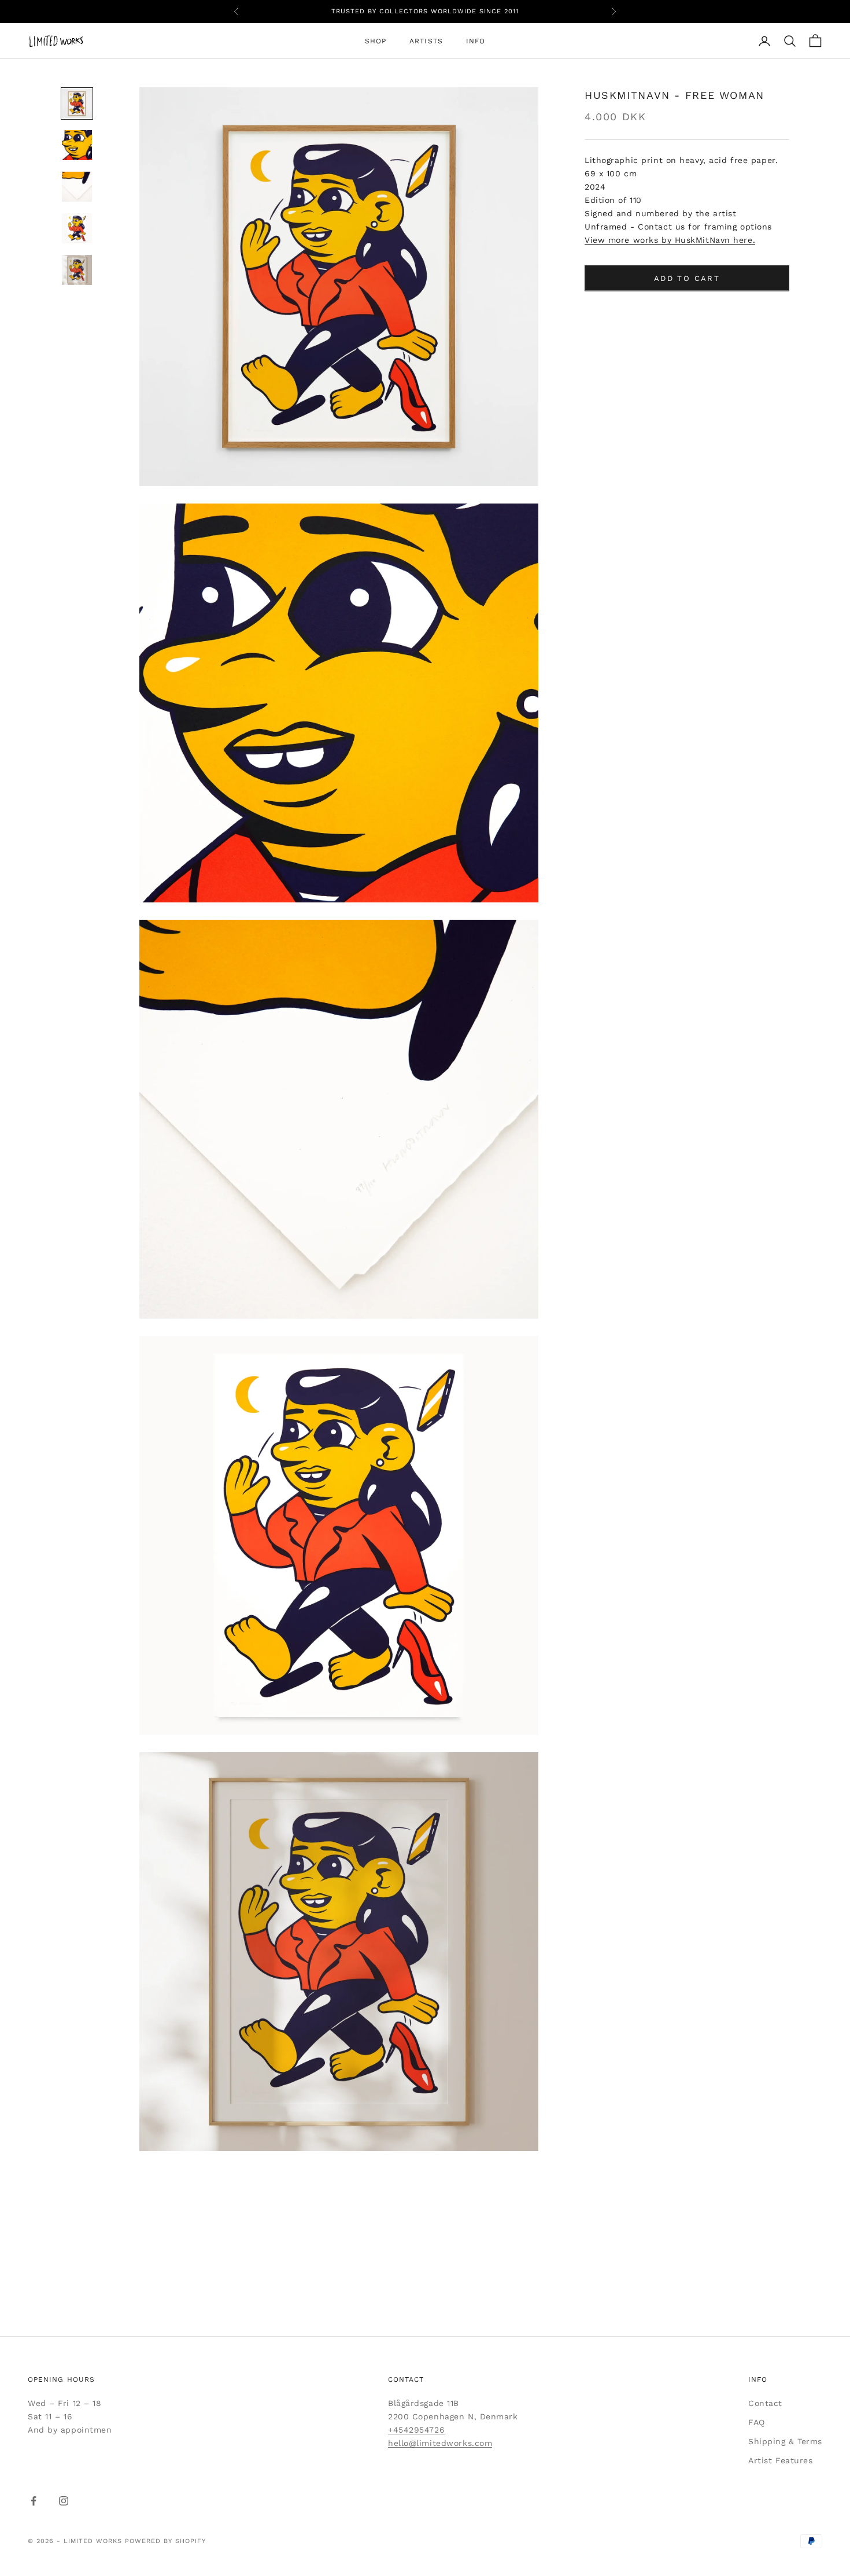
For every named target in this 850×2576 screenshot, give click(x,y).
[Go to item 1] (77, 103)
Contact (765, 2403)
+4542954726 (416, 2430)
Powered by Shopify (165, 2541)
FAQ (757, 2422)
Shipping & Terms (785, 2441)
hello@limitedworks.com (440, 2443)
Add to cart (687, 278)
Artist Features (780, 2460)
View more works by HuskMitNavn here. (670, 240)
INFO (476, 41)
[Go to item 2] (77, 145)
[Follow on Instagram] (64, 2501)
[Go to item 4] (77, 228)
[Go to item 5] (77, 270)
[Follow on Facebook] (34, 2501)
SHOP (376, 41)
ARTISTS (426, 41)
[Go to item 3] (77, 187)
